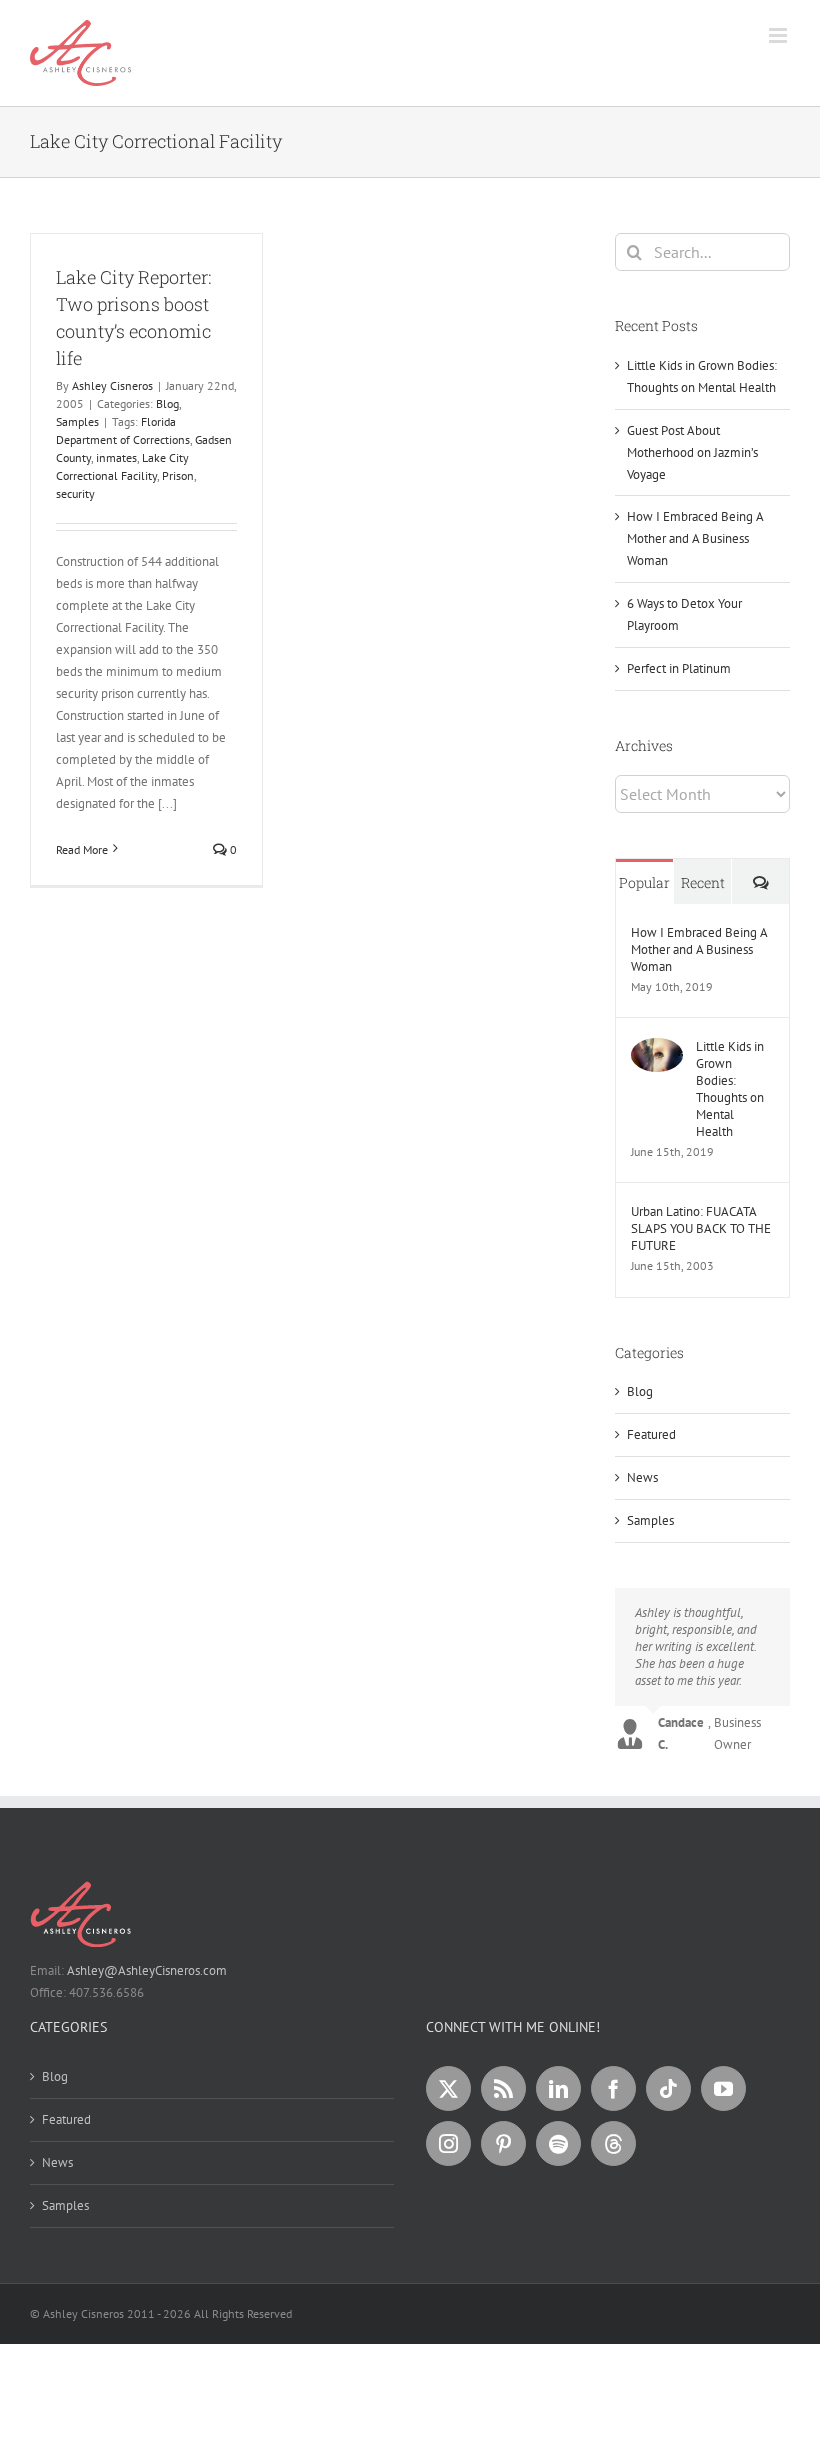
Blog (167, 403)
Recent (703, 882)
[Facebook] (613, 2088)
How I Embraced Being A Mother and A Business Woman (695, 538)
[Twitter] (448, 2088)
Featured (651, 1434)
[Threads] (613, 2143)
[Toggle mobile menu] (779, 35)
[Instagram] (448, 2143)
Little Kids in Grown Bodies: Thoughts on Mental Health (730, 1089)
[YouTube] (723, 2088)
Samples (77, 421)
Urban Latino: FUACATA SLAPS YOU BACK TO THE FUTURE (701, 1228)
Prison (178, 475)
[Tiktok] (668, 2088)
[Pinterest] (503, 2143)
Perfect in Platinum (679, 668)
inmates (116, 457)
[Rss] (503, 2088)
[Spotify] (558, 2143)
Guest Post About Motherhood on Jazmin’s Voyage (692, 452)
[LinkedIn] (558, 2088)
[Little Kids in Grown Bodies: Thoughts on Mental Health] (657, 1048)
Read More (82, 849)
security (75, 493)
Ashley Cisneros (112, 385)
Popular (644, 882)
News (642, 1477)
